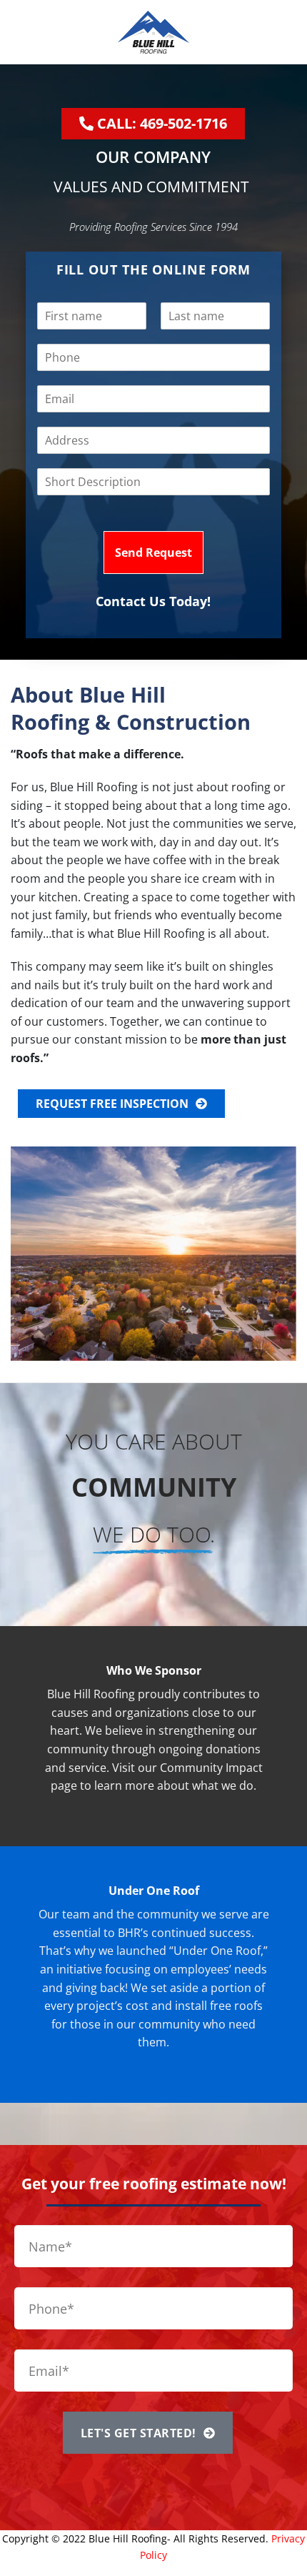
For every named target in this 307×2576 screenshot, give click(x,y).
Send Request (153, 553)
